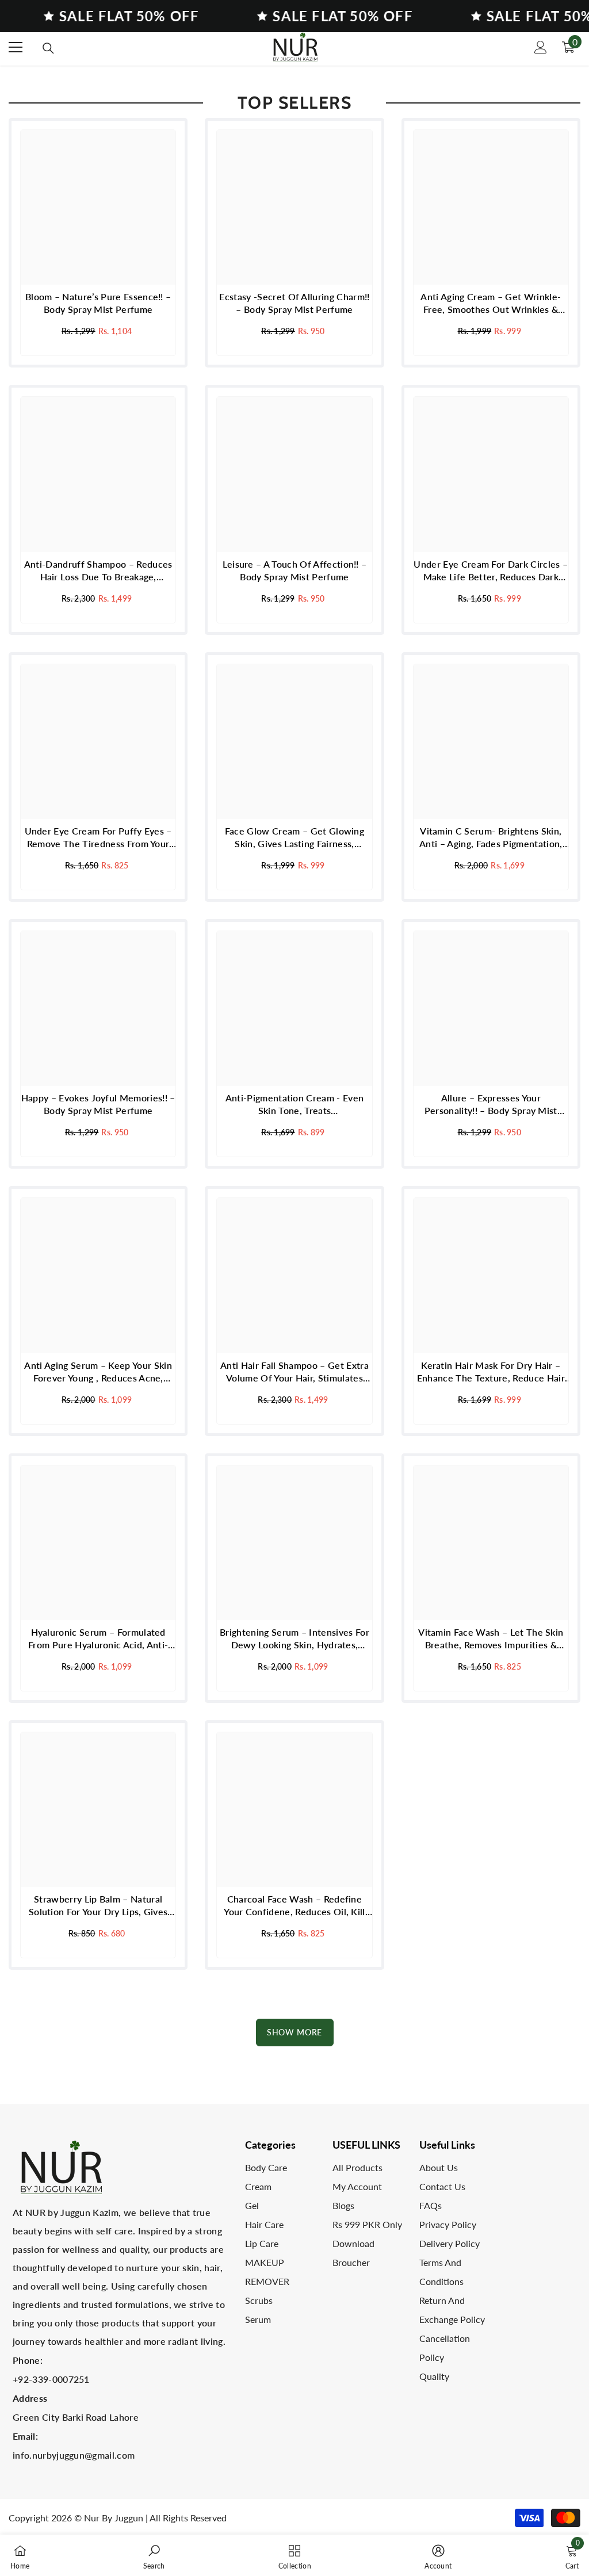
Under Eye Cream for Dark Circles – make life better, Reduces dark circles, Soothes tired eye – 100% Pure (491, 571)
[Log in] (541, 47)
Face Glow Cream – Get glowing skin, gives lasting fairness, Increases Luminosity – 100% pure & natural (294, 838)
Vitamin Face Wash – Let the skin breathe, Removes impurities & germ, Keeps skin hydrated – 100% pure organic (491, 1639)
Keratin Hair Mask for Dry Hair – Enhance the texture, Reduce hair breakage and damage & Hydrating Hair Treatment (491, 1372)
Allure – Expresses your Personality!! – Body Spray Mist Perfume (491, 1105)
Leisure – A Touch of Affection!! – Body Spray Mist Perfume (295, 570)
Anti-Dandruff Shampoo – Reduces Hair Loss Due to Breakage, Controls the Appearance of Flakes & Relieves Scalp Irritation (98, 571)
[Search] (48, 48)
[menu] (16, 47)
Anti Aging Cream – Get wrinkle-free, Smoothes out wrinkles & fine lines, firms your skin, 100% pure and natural (491, 303)
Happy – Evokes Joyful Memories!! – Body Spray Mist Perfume (98, 1104)
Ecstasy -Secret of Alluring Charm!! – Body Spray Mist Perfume (294, 303)
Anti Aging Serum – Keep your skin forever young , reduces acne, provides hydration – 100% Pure (98, 1372)
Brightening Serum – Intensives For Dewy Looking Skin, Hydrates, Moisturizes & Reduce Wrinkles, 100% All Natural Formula (294, 1639)
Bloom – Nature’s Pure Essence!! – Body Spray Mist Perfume (98, 303)
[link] (154, 2555)
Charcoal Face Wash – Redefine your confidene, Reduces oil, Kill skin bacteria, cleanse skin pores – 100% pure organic (294, 1906)
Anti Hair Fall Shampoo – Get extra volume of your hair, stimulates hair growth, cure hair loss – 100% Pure (294, 1372)
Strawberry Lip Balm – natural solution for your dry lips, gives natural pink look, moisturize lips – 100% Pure (98, 1906)
